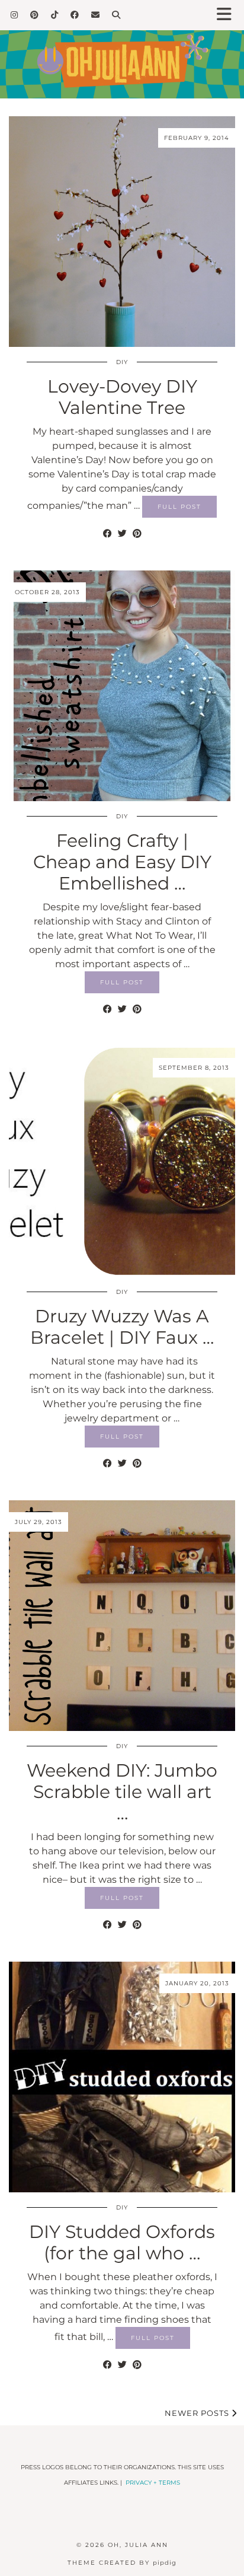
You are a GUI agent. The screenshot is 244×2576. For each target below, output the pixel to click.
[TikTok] (55, 15)
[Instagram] (15, 15)
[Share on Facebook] (107, 534)
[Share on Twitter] (122, 534)
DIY (122, 362)
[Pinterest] (35, 15)
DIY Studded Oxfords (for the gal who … (122, 2242)
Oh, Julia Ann (138, 2545)
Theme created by (122, 2563)
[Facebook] (75, 15)
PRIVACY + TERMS (153, 2483)
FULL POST (179, 507)
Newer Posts (198, 2413)
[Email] (96, 15)
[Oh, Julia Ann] (122, 49)
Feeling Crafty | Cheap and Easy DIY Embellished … (122, 862)
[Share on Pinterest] (137, 534)
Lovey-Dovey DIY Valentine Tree (122, 397)
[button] (228, 15)
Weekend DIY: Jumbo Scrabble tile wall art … (122, 1792)
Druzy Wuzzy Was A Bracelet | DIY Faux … (122, 1327)
